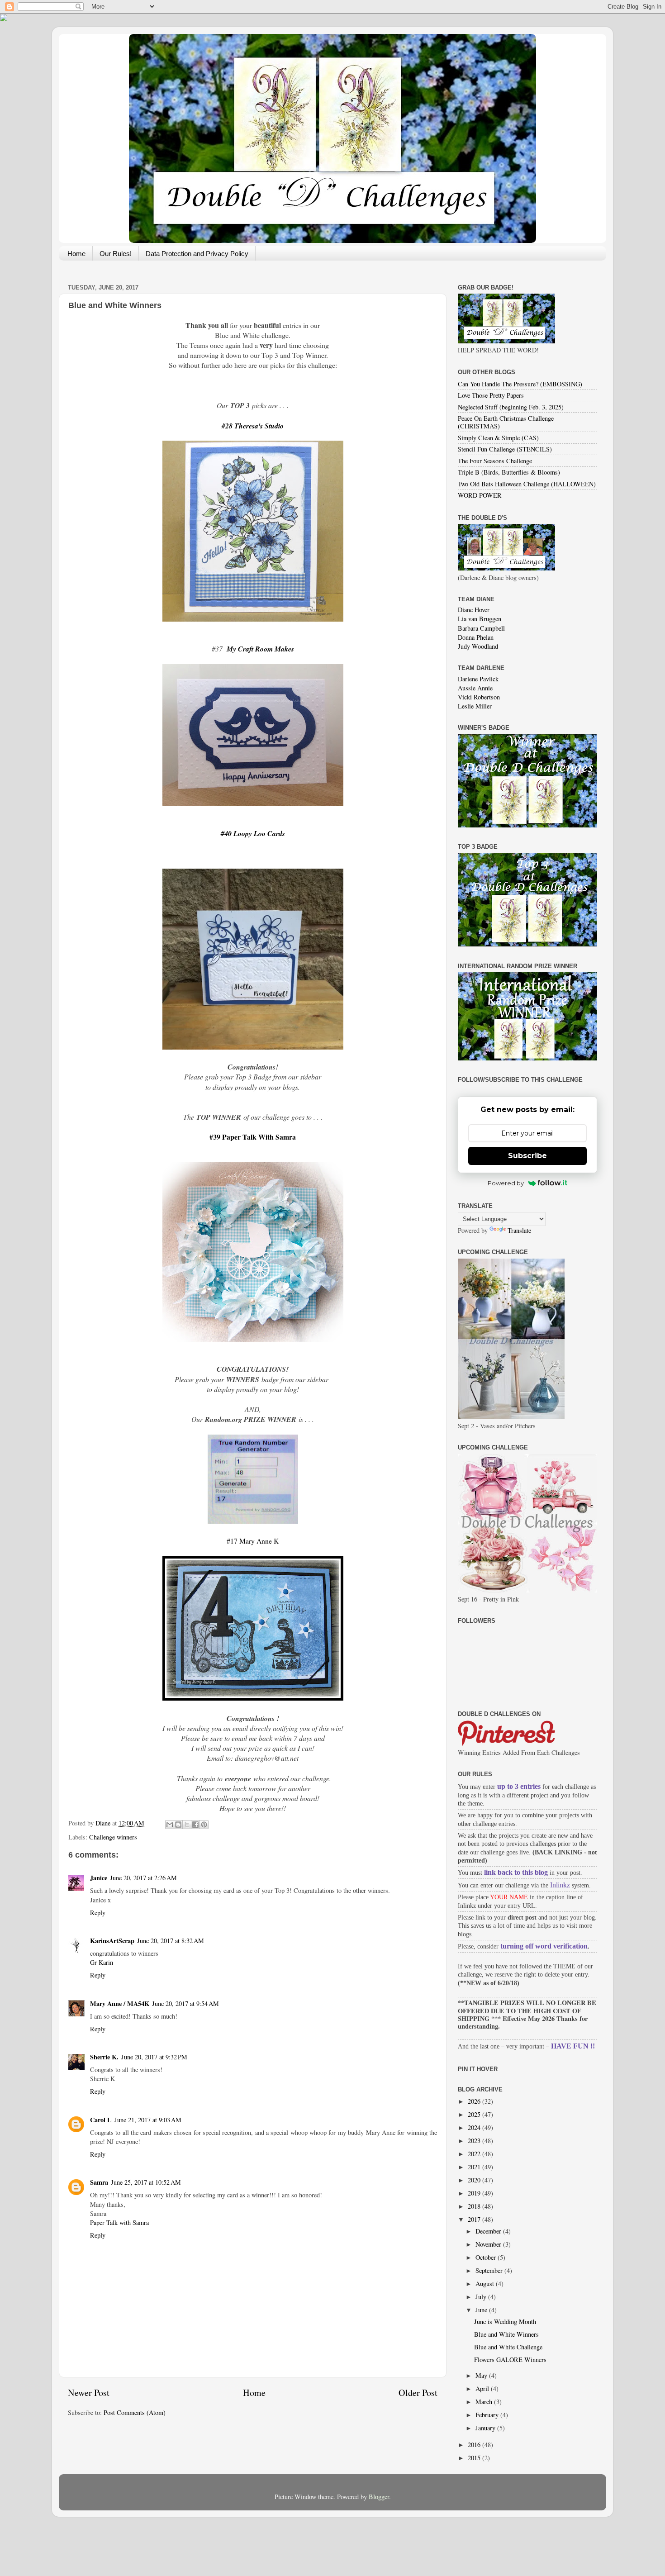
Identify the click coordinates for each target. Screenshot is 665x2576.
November (489, 2244)
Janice (99, 1878)
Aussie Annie (475, 688)
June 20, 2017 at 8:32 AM (171, 1941)
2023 (475, 2141)
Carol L (101, 2120)
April (483, 2388)
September (490, 2270)
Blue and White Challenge (508, 2347)
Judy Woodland (478, 646)
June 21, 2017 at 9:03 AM (148, 2120)
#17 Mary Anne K (253, 1541)
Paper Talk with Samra (119, 2222)
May (482, 2375)
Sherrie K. (104, 2057)
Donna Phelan (476, 637)
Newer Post (89, 2393)
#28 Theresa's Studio (253, 426)
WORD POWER (480, 495)
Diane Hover (474, 610)
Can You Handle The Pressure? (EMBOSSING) (520, 384)
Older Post (418, 2393)
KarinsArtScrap (112, 1941)
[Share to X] (187, 1825)
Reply (98, 1913)
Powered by (506, 1183)
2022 (475, 2154)
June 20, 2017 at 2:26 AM (143, 1878)
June (482, 2310)
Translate (519, 1230)
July (482, 2297)
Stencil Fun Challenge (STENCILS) (505, 449)
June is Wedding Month (505, 2322)
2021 (475, 2167)
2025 (475, 2114)
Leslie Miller (475, 706)
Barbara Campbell (481, 628)
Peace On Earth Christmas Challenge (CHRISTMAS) (506, 422)
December (489, 2231)
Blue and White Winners (506, 2334)
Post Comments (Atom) (135, 2412)
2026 (475, 2101)
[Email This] (170, 1825)
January (486, 2428)
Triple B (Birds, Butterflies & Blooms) (509, 472)
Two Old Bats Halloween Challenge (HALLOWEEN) (527, 484)
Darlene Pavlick (478, 679)
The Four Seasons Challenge (495, 461)
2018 (475, 2206)
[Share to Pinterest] (204, 1825)
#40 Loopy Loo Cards (253, 833)
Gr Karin (102, 1962)
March (485, 2402)
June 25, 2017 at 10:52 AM (146, 2182)
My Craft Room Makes (260, 649)
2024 (475, 2127)
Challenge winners (113, 1837)
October (487, 2257)
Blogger (379, 2497)
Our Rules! (116, 254)
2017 (475, 2219)
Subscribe (527, 1156)
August (486, 2284)
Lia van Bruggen (480, 619)
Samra (99, 2182)
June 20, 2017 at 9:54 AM (185, 2003)
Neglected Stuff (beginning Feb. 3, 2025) (511, 407)
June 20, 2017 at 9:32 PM (154, 2057)
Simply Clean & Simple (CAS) (498, 438)
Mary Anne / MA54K (120, 2003)
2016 (475, 2445)
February (488, 2415)
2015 (475, 2458)
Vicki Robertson (479, 697)
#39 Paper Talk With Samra (253, 1137)
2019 (475, 2193)
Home (76, 254)
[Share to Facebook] (195, 1825)
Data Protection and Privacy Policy (197, 254)
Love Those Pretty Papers (491, 395)
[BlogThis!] (178, 1825)
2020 (475, 2180)
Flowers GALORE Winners (510, 2360)
